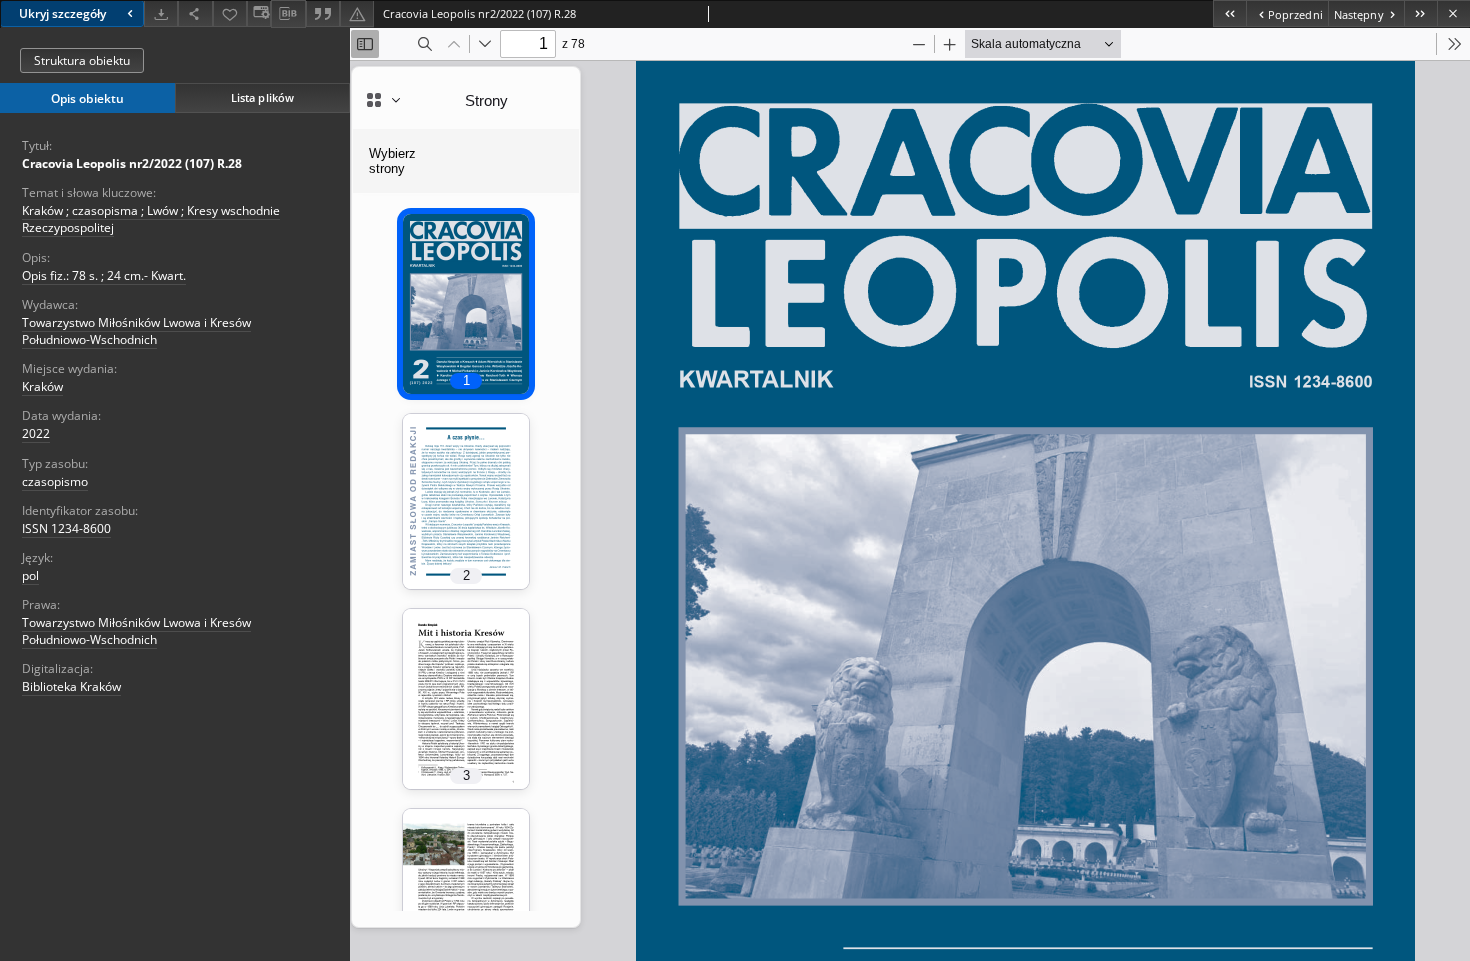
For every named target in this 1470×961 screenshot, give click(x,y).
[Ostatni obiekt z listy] (1420, 13)
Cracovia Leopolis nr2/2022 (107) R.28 (132, 163)
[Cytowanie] (323, 13)
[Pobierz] (161, 13)
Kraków (42, 386)
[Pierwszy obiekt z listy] (1229, 13)
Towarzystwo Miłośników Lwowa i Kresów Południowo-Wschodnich (136, 331)
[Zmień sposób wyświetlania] (259, 13)
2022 (36, 433)
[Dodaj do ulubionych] (230, 13)
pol (30, 575)
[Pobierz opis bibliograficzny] (288, 14)
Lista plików (262, 97)
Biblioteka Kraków (71, 686)
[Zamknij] (1453, 13)
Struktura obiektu (82, 60)
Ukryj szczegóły (62, 13)
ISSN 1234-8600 (66, 528)
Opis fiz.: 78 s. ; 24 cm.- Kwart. (104, 275)
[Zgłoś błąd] (357, 13)
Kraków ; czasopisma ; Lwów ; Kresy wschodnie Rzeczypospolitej (151, 219)
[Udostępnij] (195, 13)
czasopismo (55, 481)
